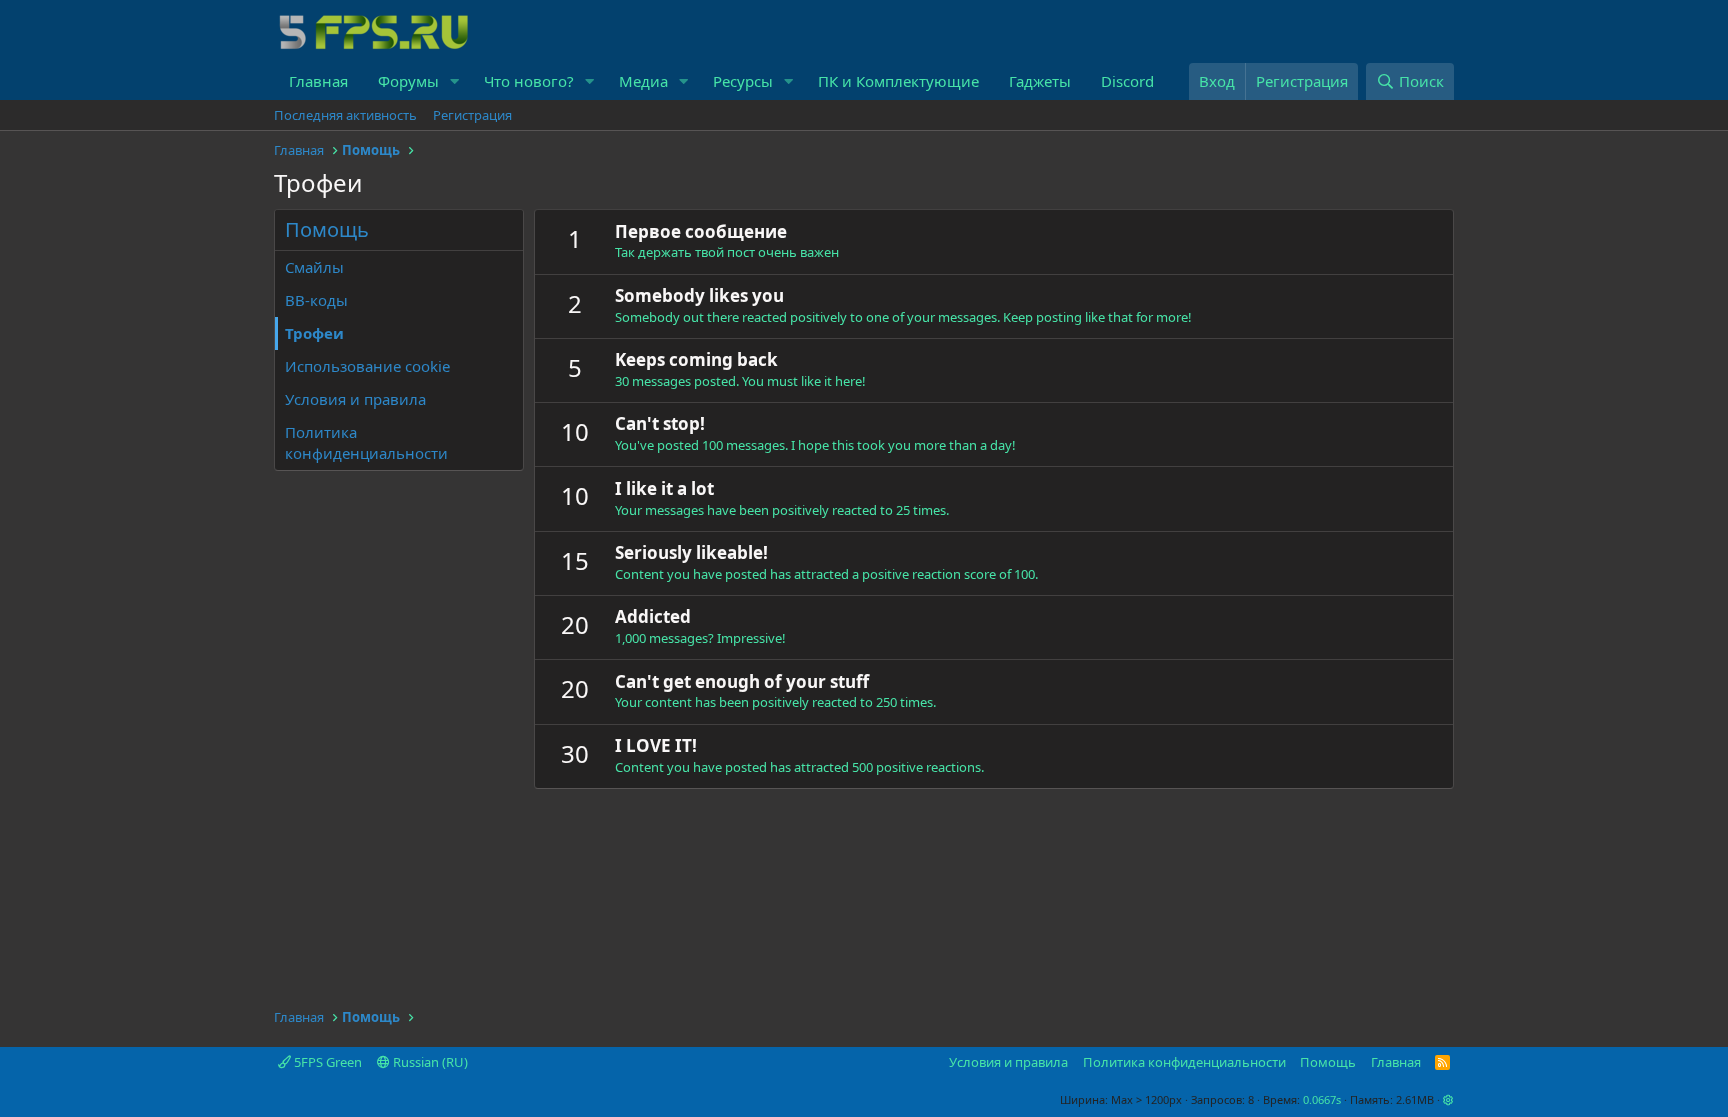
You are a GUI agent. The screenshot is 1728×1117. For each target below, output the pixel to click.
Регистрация (472, 115)
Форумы (408, 81)
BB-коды (316, 300)
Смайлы (314, 267)
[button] (455, 81)
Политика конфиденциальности (366, 442)
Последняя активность (345, 115)
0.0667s (1322, 1099)
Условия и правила (355, 399)
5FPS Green (326, 1062)
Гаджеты (1040, 81)
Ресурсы (743, 81)
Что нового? (529, 81)
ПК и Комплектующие (898, 81)
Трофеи (314, 333)
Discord (1127, 81)
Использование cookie (367, 366)
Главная (318, 81)
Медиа (643, 81)
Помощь (1328, 1062)
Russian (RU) (429, 1062)
